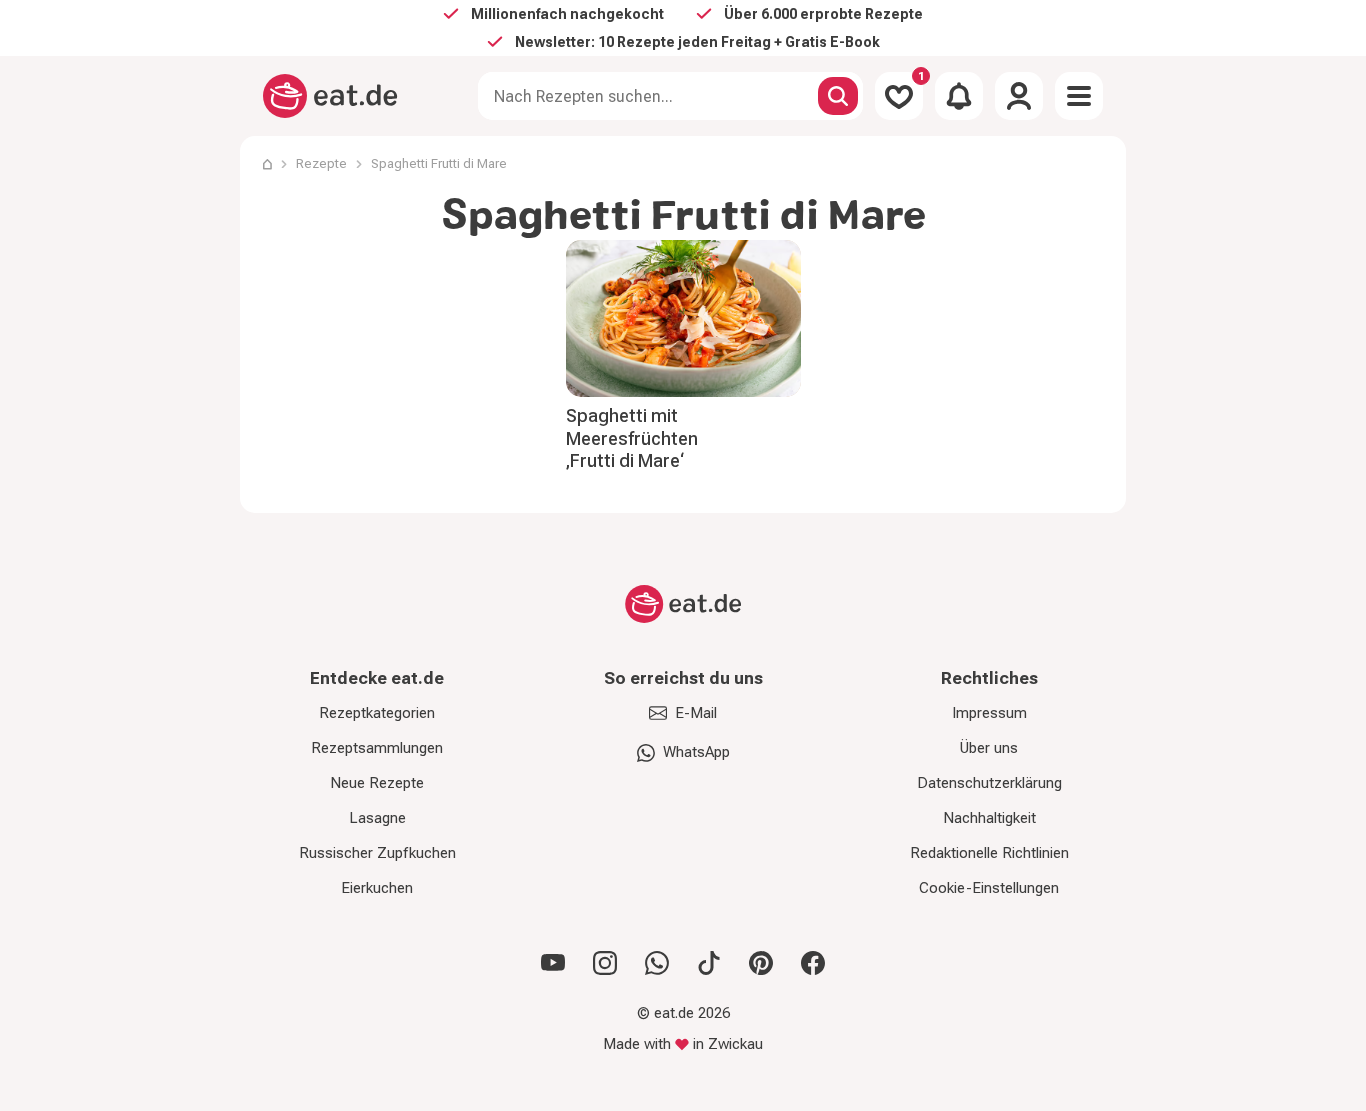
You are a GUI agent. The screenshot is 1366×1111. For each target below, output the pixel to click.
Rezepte (321, 163)
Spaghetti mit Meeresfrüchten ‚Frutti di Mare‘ (632, 438)
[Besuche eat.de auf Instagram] (605, 963)
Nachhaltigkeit (989, 818)
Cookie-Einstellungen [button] (989, 888)
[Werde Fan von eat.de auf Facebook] (813, 963)
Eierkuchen (377, 888)
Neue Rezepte (377, 783)
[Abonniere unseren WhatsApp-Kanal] (657, 963)
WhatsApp (696, 752)
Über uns (989, 748)
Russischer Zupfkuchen (377, 853)
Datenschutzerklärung (989, 783)
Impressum (989, 713)
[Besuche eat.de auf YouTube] (553, 963)
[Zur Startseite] (330, 96)
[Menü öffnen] (1079, 96)
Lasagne (377, 818)
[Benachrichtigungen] (959, 96)
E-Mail (696, 713)
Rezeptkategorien (377, 713)
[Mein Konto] (1019, 96)
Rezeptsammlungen (377, 748)
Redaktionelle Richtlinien (989, 853)
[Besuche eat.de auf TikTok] (709, 963)
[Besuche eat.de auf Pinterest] (761, 963)
